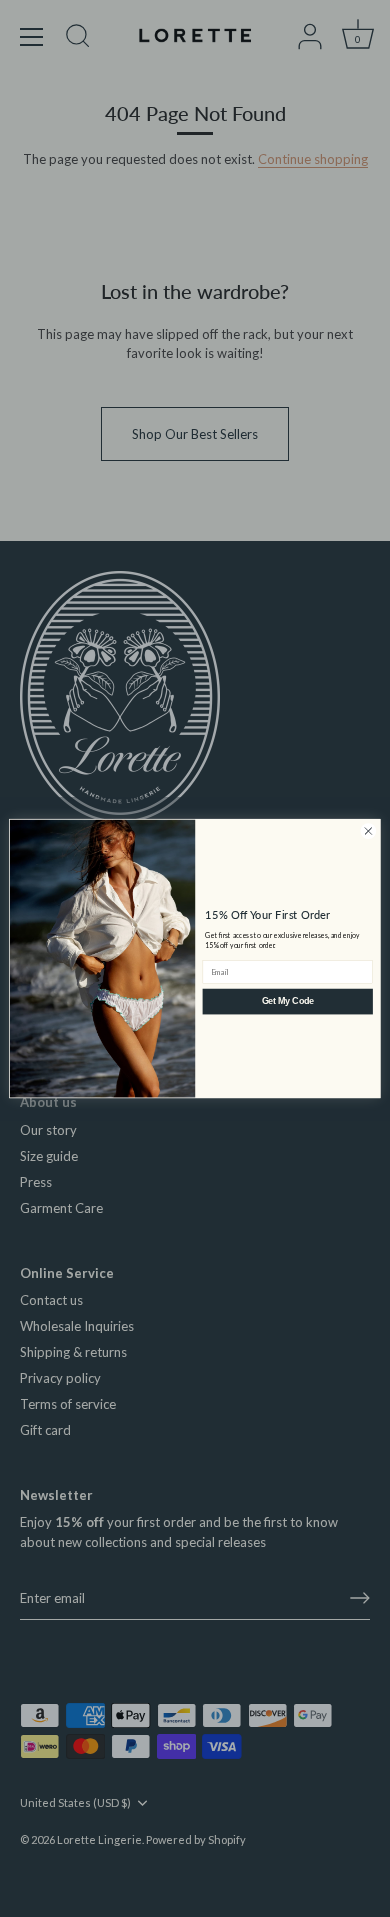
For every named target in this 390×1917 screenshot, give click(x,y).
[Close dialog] (368, 831)
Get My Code (288, 1002)
